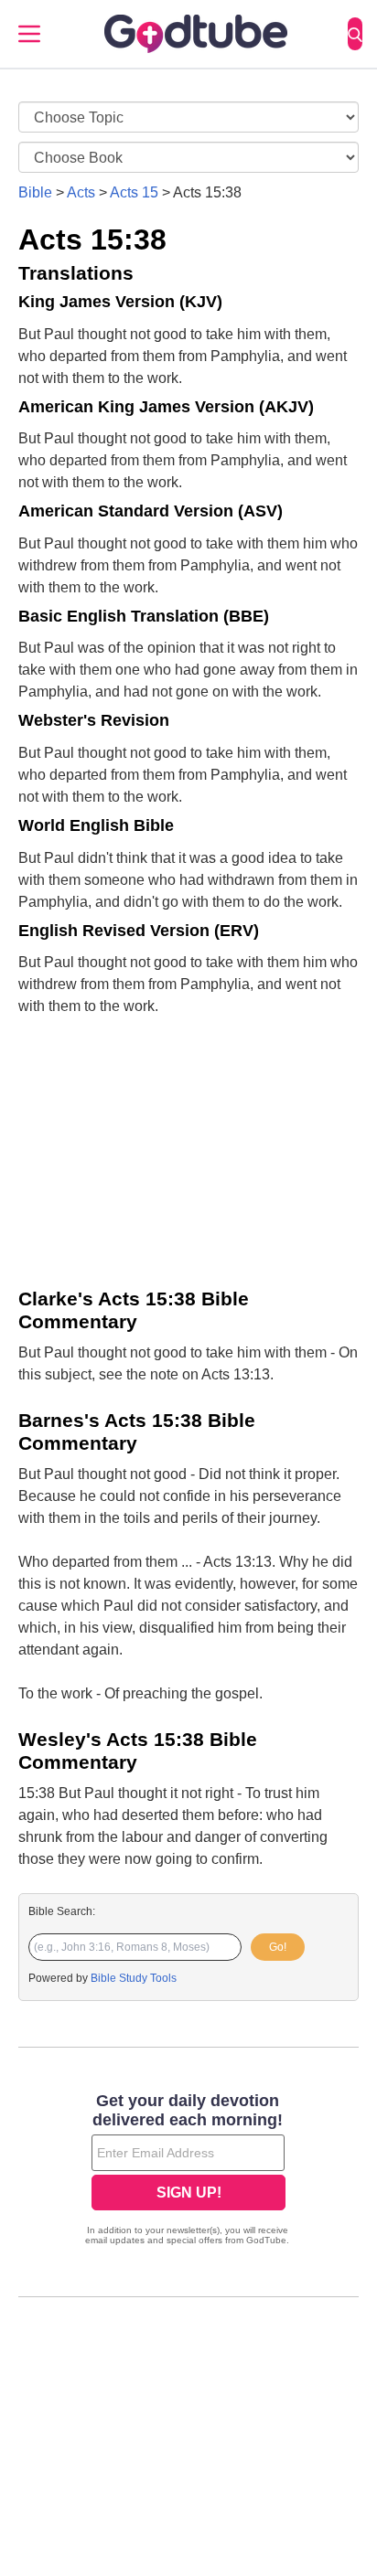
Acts (81, 192)
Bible (35, 192)
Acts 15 (134, 192)
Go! (278, 1947)
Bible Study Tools (134, 1978)
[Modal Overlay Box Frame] (188, 2171)
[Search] (355, 34)
